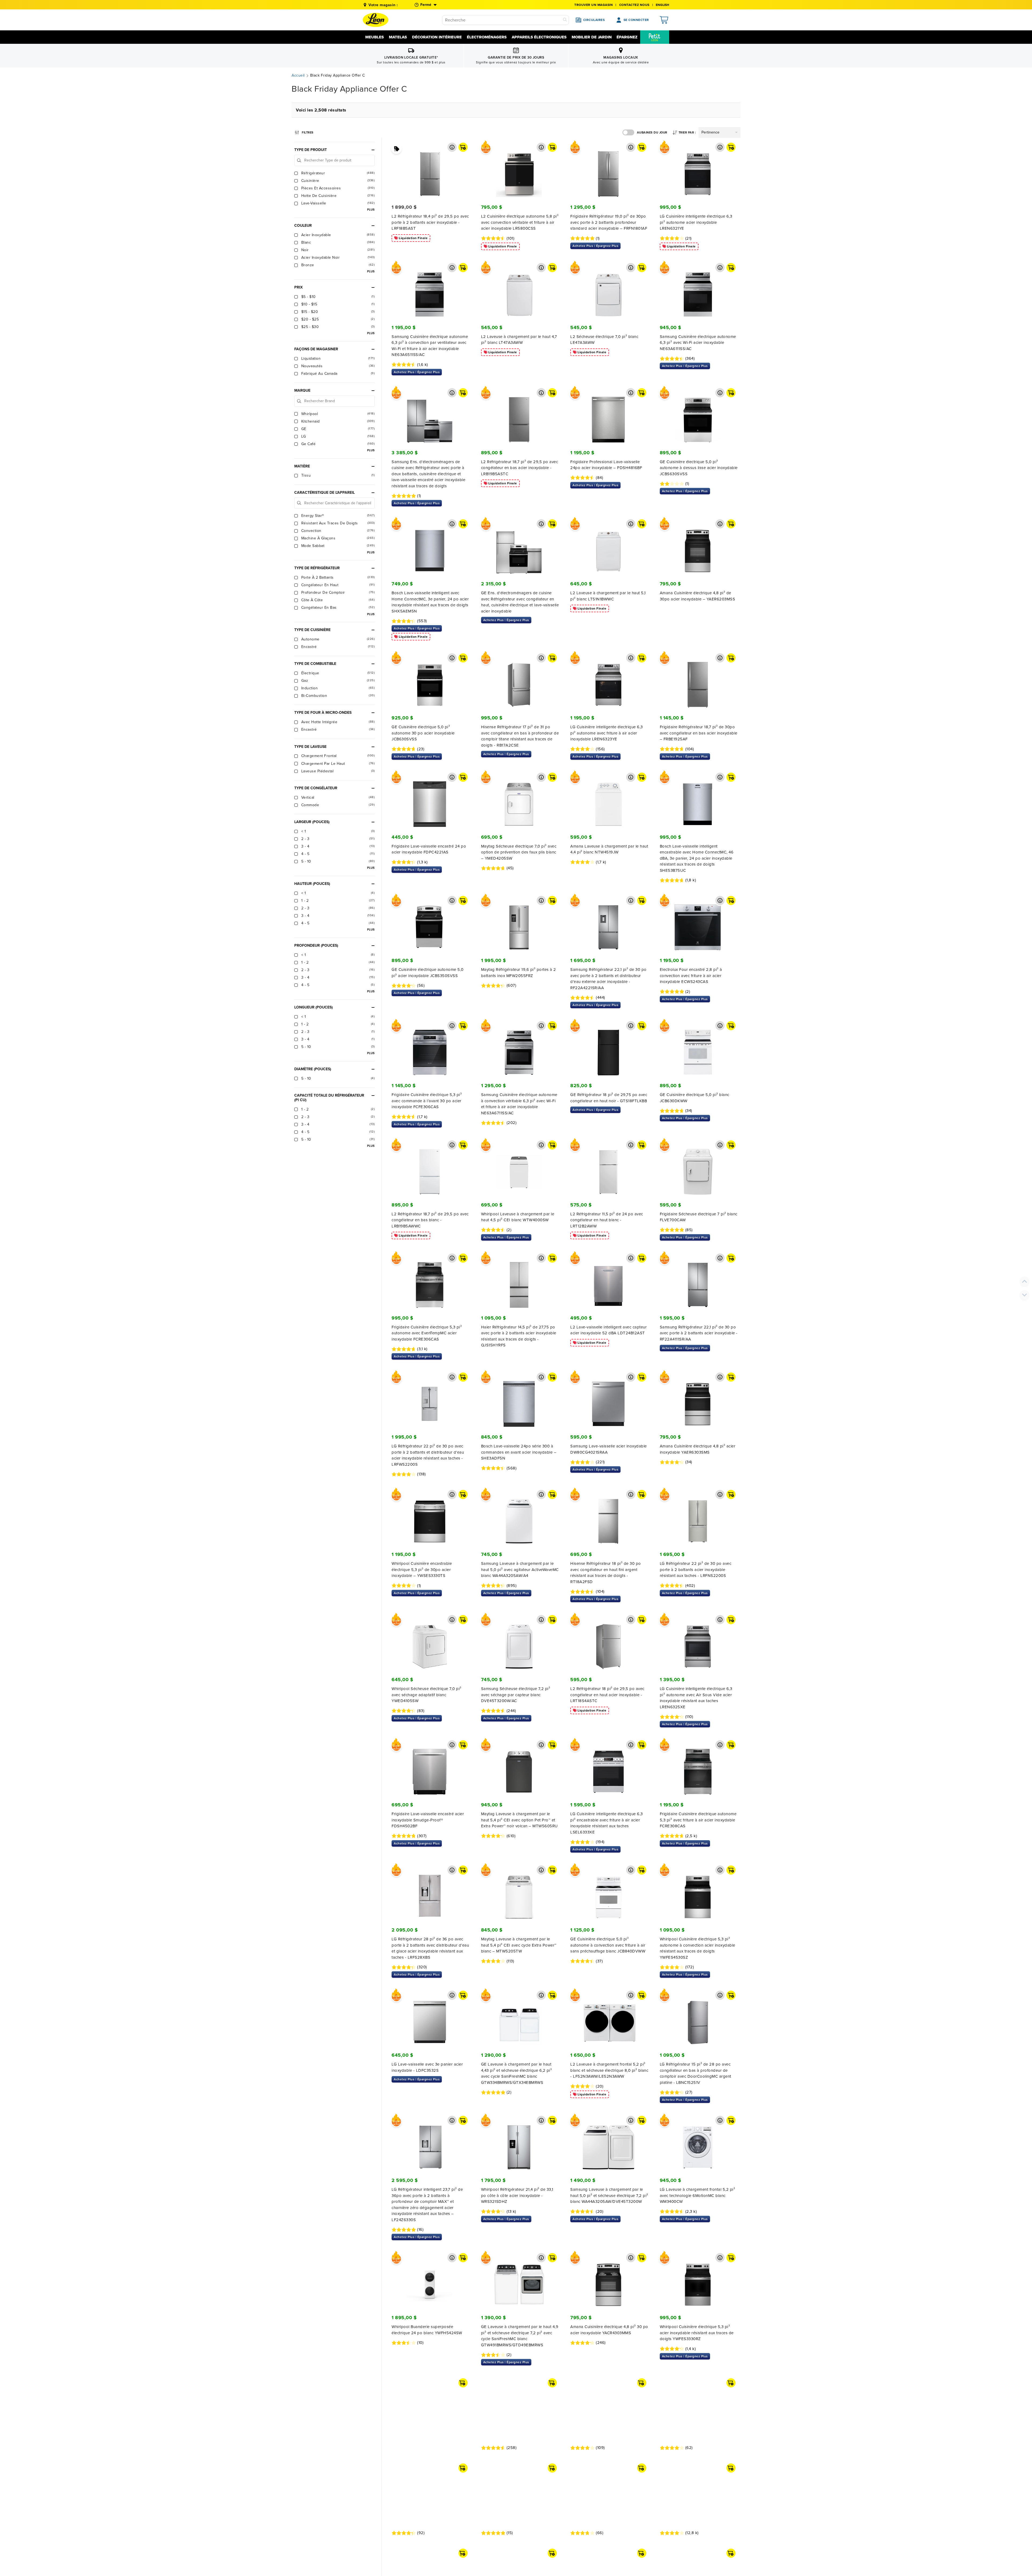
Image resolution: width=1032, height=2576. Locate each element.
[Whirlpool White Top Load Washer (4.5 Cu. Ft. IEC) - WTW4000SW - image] (519, 1168)
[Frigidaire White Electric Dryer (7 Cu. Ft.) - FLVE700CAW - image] (698, 1168)
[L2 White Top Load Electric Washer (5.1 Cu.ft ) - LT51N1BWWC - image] (608, 547)
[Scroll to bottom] (1024, 1295)
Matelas (398, 37)
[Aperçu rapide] (452, 147)
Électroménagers (487, 37)
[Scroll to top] (1024, 1281)
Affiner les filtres (307, 131)
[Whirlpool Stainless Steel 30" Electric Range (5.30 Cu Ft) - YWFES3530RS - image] (430, 2531)
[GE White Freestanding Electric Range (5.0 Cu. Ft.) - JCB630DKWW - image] (698, 1049)
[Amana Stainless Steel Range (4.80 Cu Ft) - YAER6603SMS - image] (698, 1400)
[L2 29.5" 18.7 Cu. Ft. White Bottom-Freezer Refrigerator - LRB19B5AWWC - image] (430, 1168)
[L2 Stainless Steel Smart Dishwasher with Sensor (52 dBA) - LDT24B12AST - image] (608, 1281)
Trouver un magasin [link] (594, 5)
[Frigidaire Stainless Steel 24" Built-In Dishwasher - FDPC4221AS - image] (430, 800)
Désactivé (628, 132)
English (662, 5)
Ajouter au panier (463, 147)
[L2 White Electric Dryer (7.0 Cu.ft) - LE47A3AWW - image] (608, 290)
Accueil (298, 75)
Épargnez (627, 37)
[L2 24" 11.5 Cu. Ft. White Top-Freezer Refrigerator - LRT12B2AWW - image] (608, 1168)
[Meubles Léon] (376, 20)
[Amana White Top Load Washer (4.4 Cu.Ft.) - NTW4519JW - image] (608, 800)
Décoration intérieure (437, 37)
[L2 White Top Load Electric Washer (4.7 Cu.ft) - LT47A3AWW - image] (519, 290)
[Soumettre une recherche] (565, 20)
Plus (371, 210)
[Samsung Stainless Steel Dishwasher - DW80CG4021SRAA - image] (608, 1400)
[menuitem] (655, 37)
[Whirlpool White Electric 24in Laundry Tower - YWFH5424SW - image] (430, 2280)
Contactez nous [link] (634, 5)
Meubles (375, 37)
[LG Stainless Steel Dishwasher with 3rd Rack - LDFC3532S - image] (430, 2018)
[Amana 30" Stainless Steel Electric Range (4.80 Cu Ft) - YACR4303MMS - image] (608, 2280)
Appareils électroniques (539, 37)
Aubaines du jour (652, 133)
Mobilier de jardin (592, 37)
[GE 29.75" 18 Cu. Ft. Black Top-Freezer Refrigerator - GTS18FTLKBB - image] (608, 1049)
